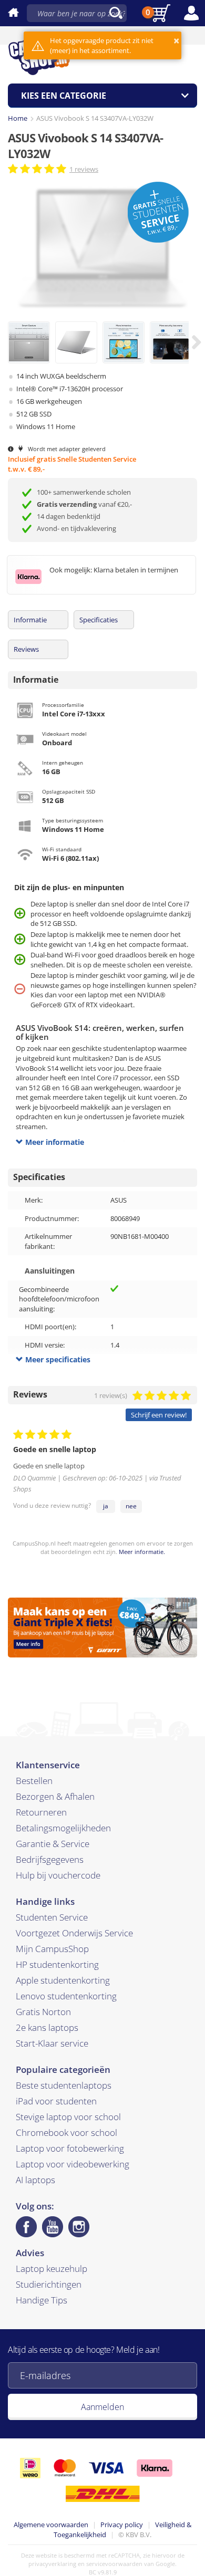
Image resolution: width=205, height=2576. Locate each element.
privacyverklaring (52, 2564)
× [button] (176, 41)
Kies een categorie (64, 96)
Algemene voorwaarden (51, 2525)
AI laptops (35, 2180)
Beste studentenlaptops (64, 2085)
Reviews (26, 649)
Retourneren (41, 1812)
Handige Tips (42, 2300)
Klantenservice (48, 1765)
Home (18, 118)
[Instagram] (79, 2227)
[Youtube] (53, 2227)
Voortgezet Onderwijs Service (74, 1933)
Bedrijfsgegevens (50, 1859)
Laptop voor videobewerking (73, 2164)
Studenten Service (52, 1917)
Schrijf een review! (159, 1415)
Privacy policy (122, 2525)
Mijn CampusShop (52, 1949)
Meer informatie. (142, 1552)
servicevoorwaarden (114, 2564)
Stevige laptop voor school (68, 2117)
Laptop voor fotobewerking (70, 2148)
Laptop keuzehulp (52, 2269)
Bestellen (34, 1781)
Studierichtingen (49, 2284)
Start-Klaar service (52, 2043)
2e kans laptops (47, 2027)
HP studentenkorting (57, 1964)
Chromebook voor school (66, 2132)
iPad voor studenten (56, 2101)
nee (131, 1506)
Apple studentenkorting (63, 1980)
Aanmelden (102, 2407)
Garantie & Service (53, 1844)
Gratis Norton (43, 2012)
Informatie (30, 620)
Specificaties (99, 620)
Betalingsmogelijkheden (63, 1828)
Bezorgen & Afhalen (55, 1796)
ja (106, 1506)
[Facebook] (26, 2227)
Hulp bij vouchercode (58, 1875)
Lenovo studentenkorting (66, 1996)
